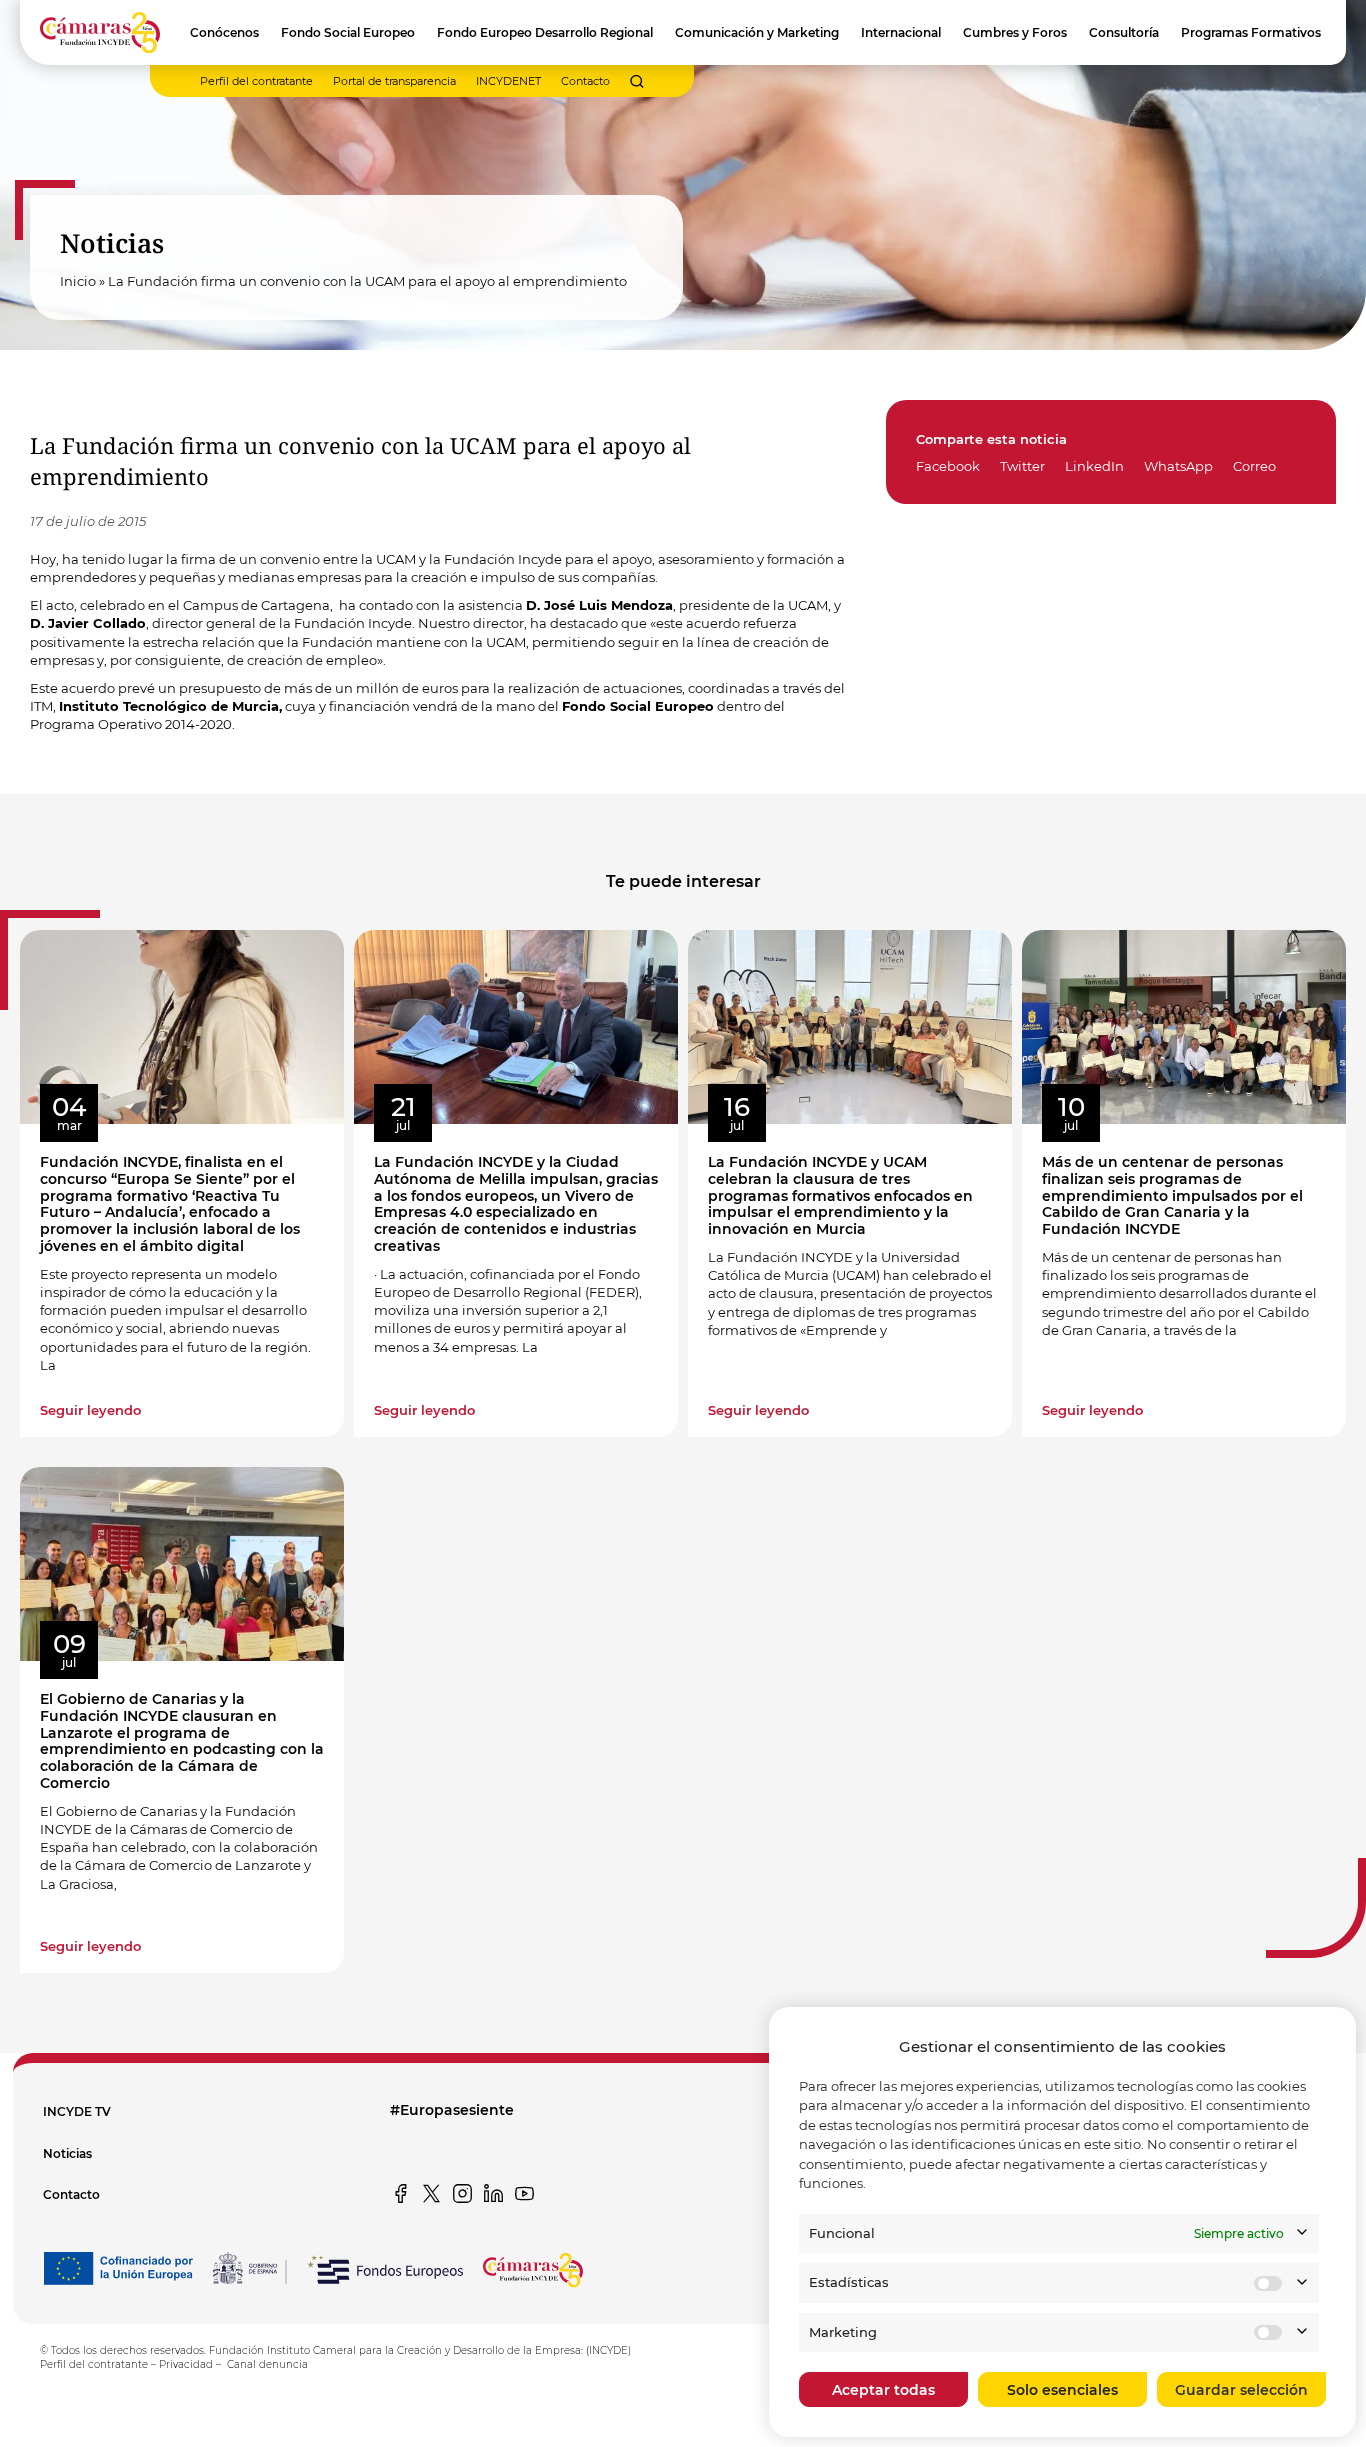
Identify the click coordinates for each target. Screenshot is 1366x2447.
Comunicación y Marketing (757, 32)
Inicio (78, 281)
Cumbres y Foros (1015, 32)
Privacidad (186, 2364)
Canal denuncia (267, 2364)
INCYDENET (508, 81)
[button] (637, 82)
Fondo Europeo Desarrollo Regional (545, 32)
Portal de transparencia (394, 81)
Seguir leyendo (90, 1410)
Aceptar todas (883, 2390)
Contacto (585, 81)
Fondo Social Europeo (348, 32)
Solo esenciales (1062, 2390)
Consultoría (1124, 32)
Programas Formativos (1251, 32)
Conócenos (224, 32)
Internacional (901, 32)
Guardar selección (1241, 2390)
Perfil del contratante (256, 81)
